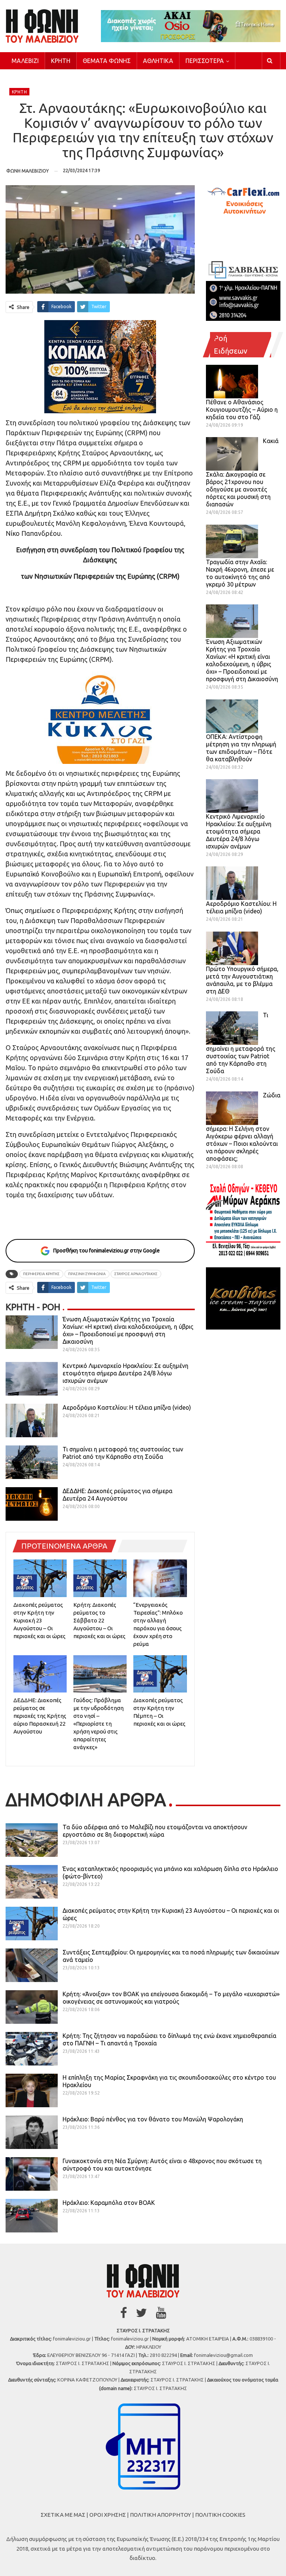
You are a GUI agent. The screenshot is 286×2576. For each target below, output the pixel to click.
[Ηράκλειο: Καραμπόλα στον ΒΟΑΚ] (32, 2216)
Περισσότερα (205, 61)
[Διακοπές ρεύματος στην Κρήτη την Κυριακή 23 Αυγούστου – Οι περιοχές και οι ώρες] (40, 1578)
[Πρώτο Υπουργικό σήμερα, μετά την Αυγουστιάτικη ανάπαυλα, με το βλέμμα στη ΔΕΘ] (232, 948)
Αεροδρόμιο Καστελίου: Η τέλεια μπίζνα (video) (127, 1407)
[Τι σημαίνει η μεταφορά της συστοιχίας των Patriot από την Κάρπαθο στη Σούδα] (32, 1462)
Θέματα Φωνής (107, 61)
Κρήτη (61, 61)
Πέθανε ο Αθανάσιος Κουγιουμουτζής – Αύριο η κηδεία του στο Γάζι (242, 410)
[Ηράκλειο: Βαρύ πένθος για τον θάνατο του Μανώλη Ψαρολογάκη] (32, 2132)
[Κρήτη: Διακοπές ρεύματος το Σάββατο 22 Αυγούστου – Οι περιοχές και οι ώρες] (100, 1578)
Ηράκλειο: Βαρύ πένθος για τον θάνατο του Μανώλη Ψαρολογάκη (153, 2119)
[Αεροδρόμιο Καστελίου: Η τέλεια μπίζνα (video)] (32, 1420)
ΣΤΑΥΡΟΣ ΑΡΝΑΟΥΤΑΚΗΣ (136, 1274)
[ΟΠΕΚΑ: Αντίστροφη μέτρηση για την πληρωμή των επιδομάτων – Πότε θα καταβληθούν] (232, 716)
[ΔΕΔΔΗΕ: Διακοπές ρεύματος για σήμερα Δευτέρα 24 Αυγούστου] (32, 1504)
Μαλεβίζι (25, 61)
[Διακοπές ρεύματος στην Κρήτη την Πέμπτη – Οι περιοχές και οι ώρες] (160, 1674)
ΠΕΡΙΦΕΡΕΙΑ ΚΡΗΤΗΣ (41, 1274)
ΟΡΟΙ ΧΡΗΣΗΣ (108, 2515)
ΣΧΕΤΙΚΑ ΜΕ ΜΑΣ (63, 2515)
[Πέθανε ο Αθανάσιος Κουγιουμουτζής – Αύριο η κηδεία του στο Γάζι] (232, 382)
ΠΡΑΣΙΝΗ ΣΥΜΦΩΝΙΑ (87, 1274)
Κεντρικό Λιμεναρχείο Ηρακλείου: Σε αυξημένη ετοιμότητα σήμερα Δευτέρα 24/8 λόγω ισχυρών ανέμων (125, 1373)
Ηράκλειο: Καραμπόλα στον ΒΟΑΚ (109, 2203)
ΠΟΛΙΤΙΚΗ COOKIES (220, 2515)
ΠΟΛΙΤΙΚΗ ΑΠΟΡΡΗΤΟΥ (161, 2515)
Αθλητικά (158, 61)
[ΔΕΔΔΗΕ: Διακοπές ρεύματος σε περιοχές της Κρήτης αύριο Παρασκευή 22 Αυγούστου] (40, 1674)
